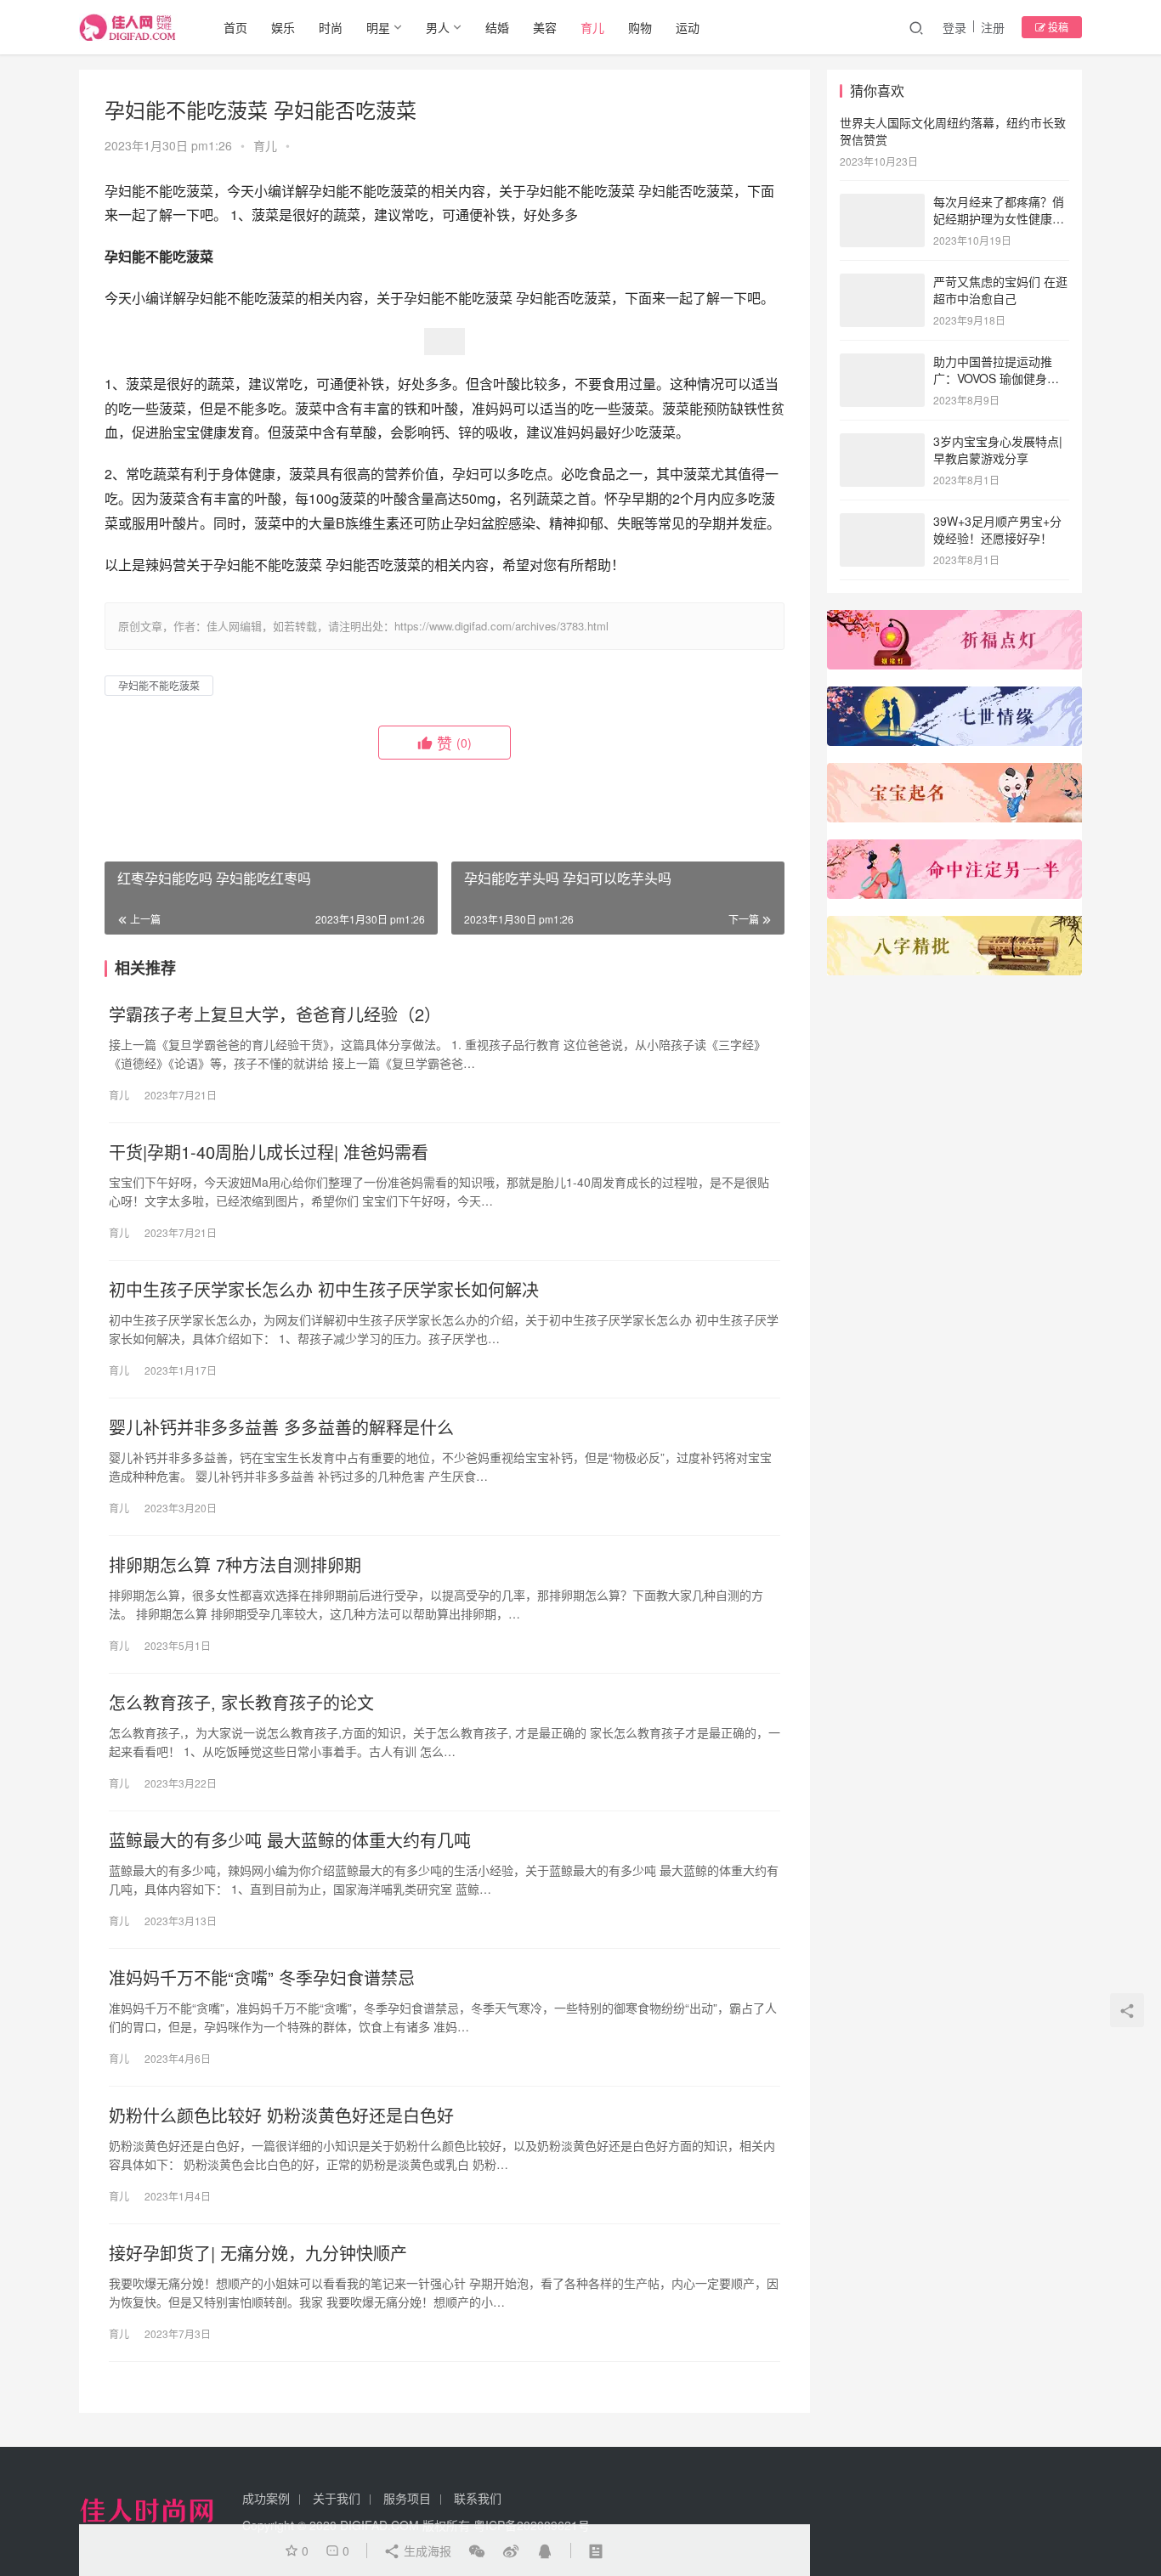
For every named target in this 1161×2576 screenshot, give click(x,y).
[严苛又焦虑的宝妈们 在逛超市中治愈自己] (882, 283)
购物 (640, 27)
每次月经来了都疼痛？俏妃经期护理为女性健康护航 (999, 218)
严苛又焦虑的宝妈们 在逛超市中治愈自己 (1000, 290)
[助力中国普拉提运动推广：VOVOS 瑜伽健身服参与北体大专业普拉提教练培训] (882, 363)
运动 (688, 27)
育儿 (592, 27)
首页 (235, 27)
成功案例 (266, 2498)
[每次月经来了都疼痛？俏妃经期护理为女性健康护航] (882, 203)
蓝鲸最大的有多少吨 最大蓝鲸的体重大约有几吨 (290, 1840)
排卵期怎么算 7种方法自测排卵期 (235, 1565)
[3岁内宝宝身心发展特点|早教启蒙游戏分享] (882, 443)
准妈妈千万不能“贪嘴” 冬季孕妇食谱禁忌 (262, 1978)
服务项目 (407, 2498)
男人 (438, 27)
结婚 (497, 27)
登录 (954, 27)
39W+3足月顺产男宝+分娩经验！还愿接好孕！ (997, 529)
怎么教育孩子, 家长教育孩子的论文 (241, 1703)
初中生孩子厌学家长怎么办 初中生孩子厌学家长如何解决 (324, 1290)
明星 (378, 27)
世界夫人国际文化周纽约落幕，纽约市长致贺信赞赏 (953, 131)
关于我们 (337, 2498)
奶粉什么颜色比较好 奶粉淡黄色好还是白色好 (281, 2116)
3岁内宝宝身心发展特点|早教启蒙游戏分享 (998, 449)
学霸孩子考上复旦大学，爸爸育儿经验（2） (275, 1014)
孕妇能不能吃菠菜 (159, 685)
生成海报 (426, 2551)
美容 (545, 27)
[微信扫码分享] (477, 2551)
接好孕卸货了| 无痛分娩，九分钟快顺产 (258, 2253)
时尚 (331, 27)
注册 (993, 27)
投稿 (1057, 27)
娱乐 (283, 27)
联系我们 (478, 2498)
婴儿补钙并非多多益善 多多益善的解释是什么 (281, 1427)
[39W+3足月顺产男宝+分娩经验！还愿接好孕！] (882, 523)
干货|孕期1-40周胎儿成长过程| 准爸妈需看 (269, 1152)
